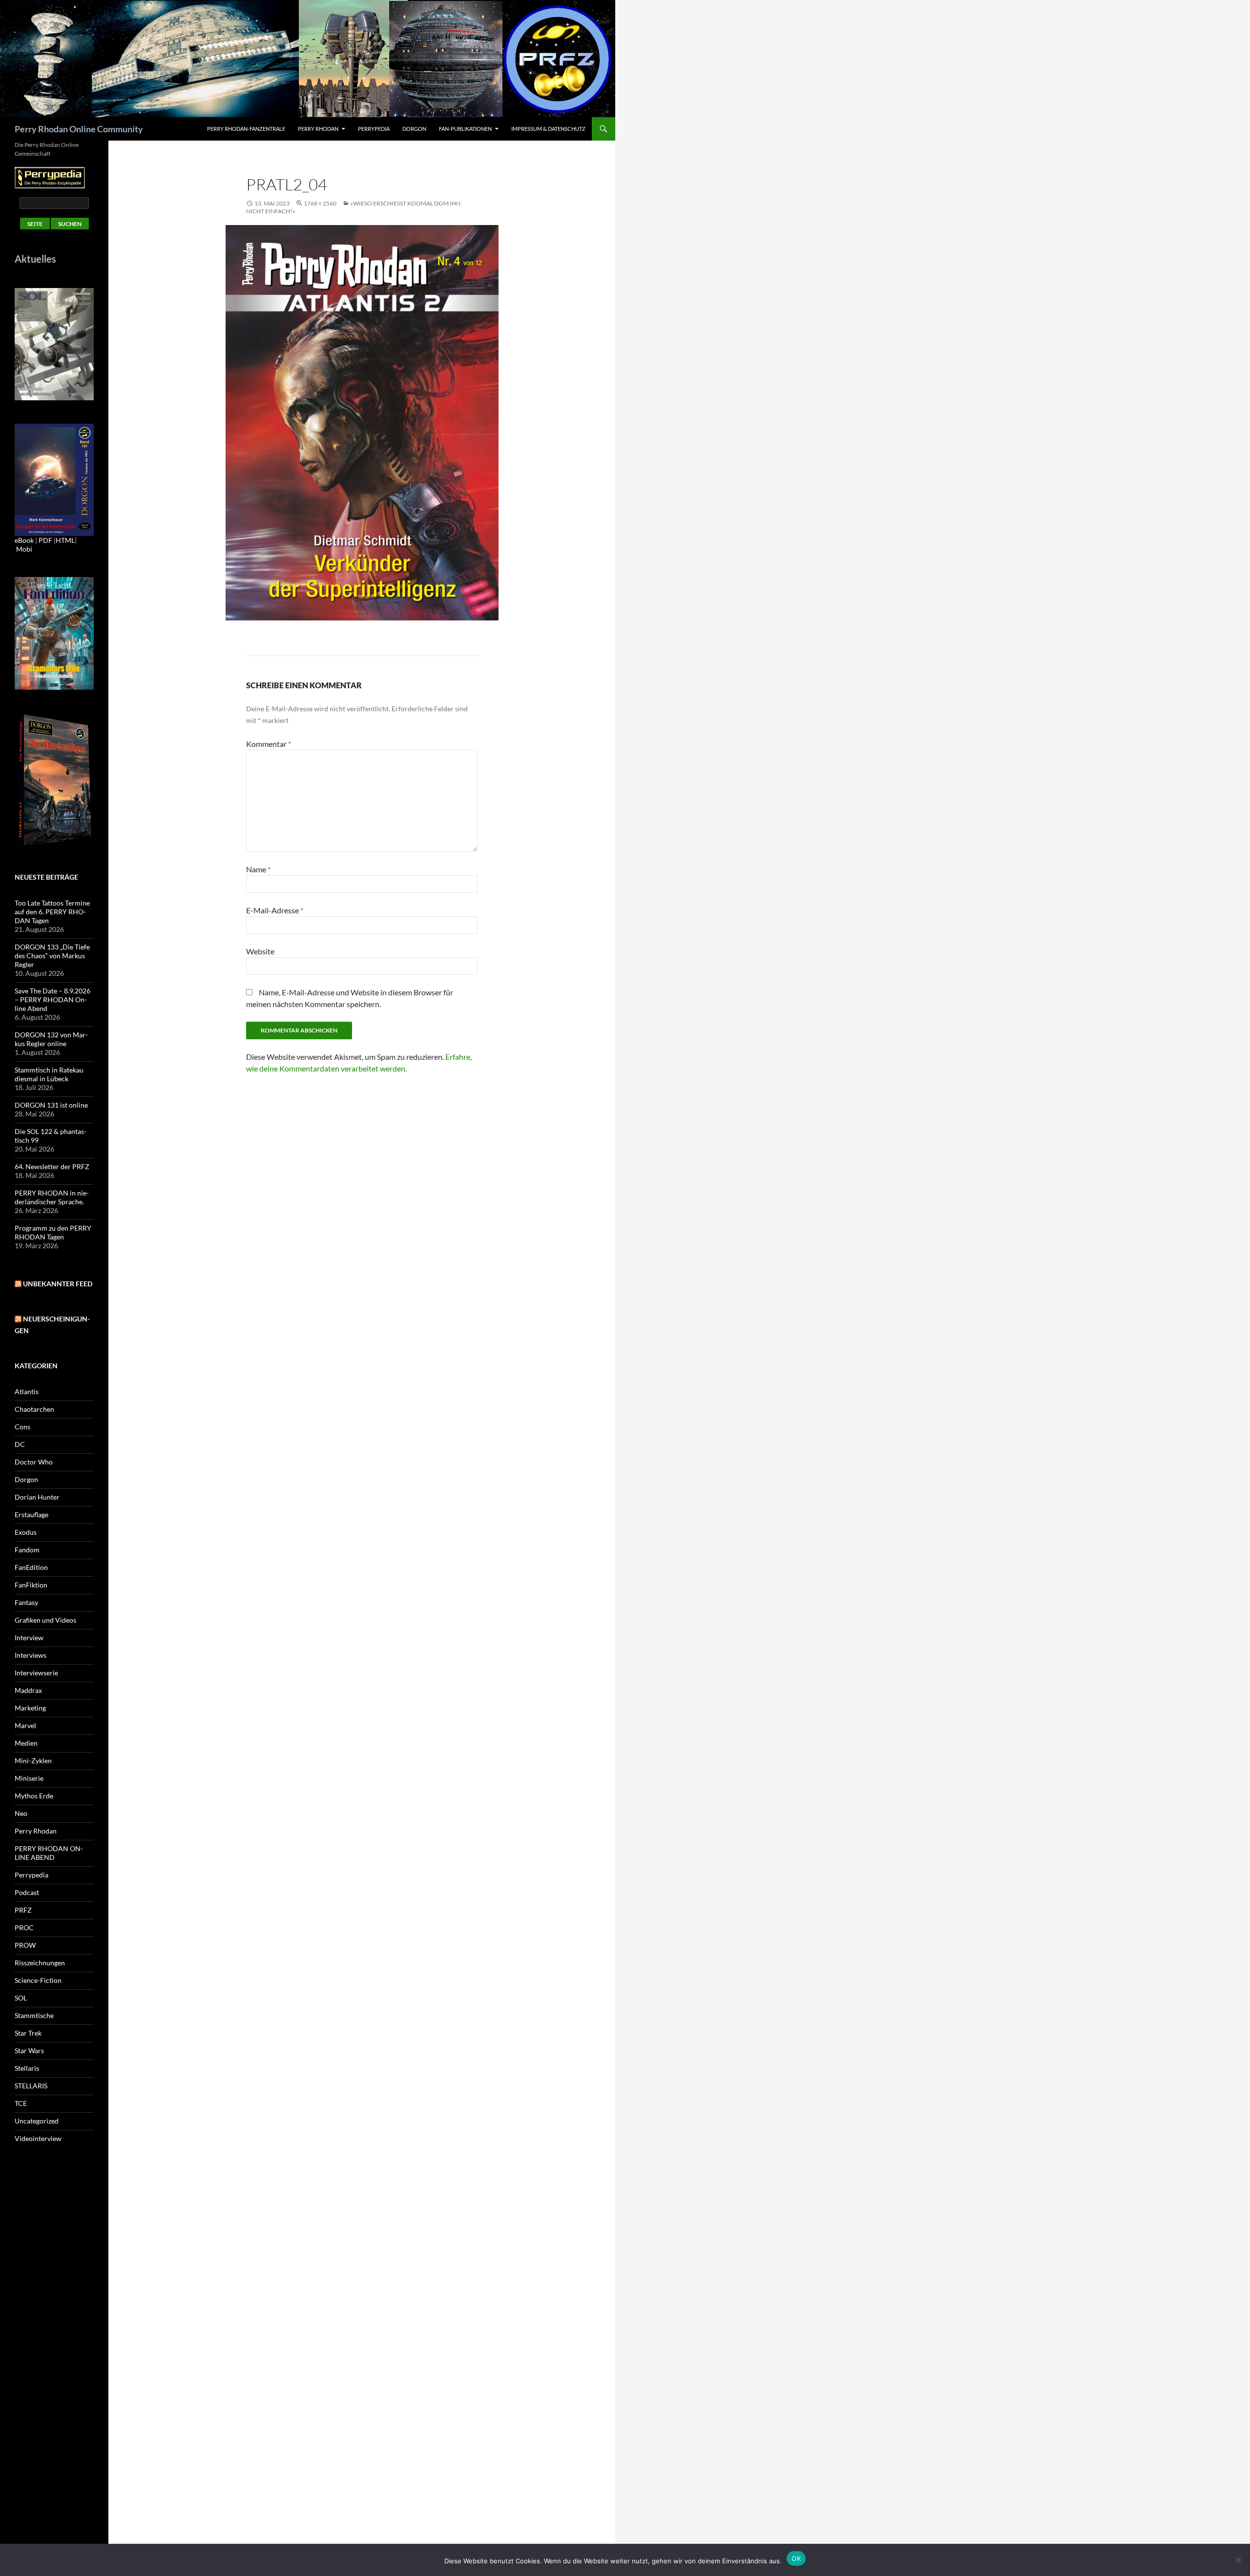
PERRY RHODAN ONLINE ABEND (49, 1853)
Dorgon (414, 129)
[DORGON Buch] (54, 779)
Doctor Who (34, 1462)
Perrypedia (374, 129)
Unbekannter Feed (58, 1284)
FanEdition (31, 1567)
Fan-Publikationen (465, 129)
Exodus (26, 1532)
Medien (26, 1743)
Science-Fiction (38, 1980)
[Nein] (1238, 2560)
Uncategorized (37, 2121)
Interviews (31, 1655)
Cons (22, 1427)
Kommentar (269, 744)
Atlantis (27, 1391)
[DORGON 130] (54, 479)
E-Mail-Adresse (275, 910)
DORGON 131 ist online (51, 1105)
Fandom (27, 1550)
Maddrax (28, 1690)
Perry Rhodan (318, 129)
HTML (65, 540)
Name (258, 869)
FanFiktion (31, 1585)
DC (20, 1444)
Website (260, 951)
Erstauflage (31, 1515)
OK (796, 2558)
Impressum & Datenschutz (548, 129)
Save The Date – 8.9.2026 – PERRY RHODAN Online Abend (52, 999)
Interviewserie (36, 1673)
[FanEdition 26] (54, 632)
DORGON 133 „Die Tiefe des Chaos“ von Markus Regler (52, 956)
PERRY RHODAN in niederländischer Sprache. (52, 1197)
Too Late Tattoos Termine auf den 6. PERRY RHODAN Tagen (52, 912)
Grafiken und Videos (45, 1620)
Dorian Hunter (37, 1497)
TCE (21, 2103)
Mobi (24, 549)
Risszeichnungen (40, 1963)
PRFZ (23, 1910)
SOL (21, 1998)
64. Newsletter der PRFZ (52, 1166)
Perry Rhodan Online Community (79, 129)
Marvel (25, 1725)
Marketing (30, 1708)
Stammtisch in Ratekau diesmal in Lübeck (49, 1074)
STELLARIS (31, 2086)
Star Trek (28, 2033)
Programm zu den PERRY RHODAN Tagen (53, 1232)
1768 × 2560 (320, 203)
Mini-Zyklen (33, 1761)
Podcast (27, 1892)
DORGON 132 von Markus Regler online (51, 1039)
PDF (45, 540)
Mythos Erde (34, 1796)
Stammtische (34, 2015)
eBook (24, 540)
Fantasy (26, 1602)
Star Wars (29, 2050)
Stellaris (27, 2068)
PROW (25, 1945)
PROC (24, 1927)
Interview (29, 1638)
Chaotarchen (34, 1409)
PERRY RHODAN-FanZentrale (246, 129)
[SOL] (54, 343)
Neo (21, 1813)
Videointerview (38, 2138)
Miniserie (29, 1778)
